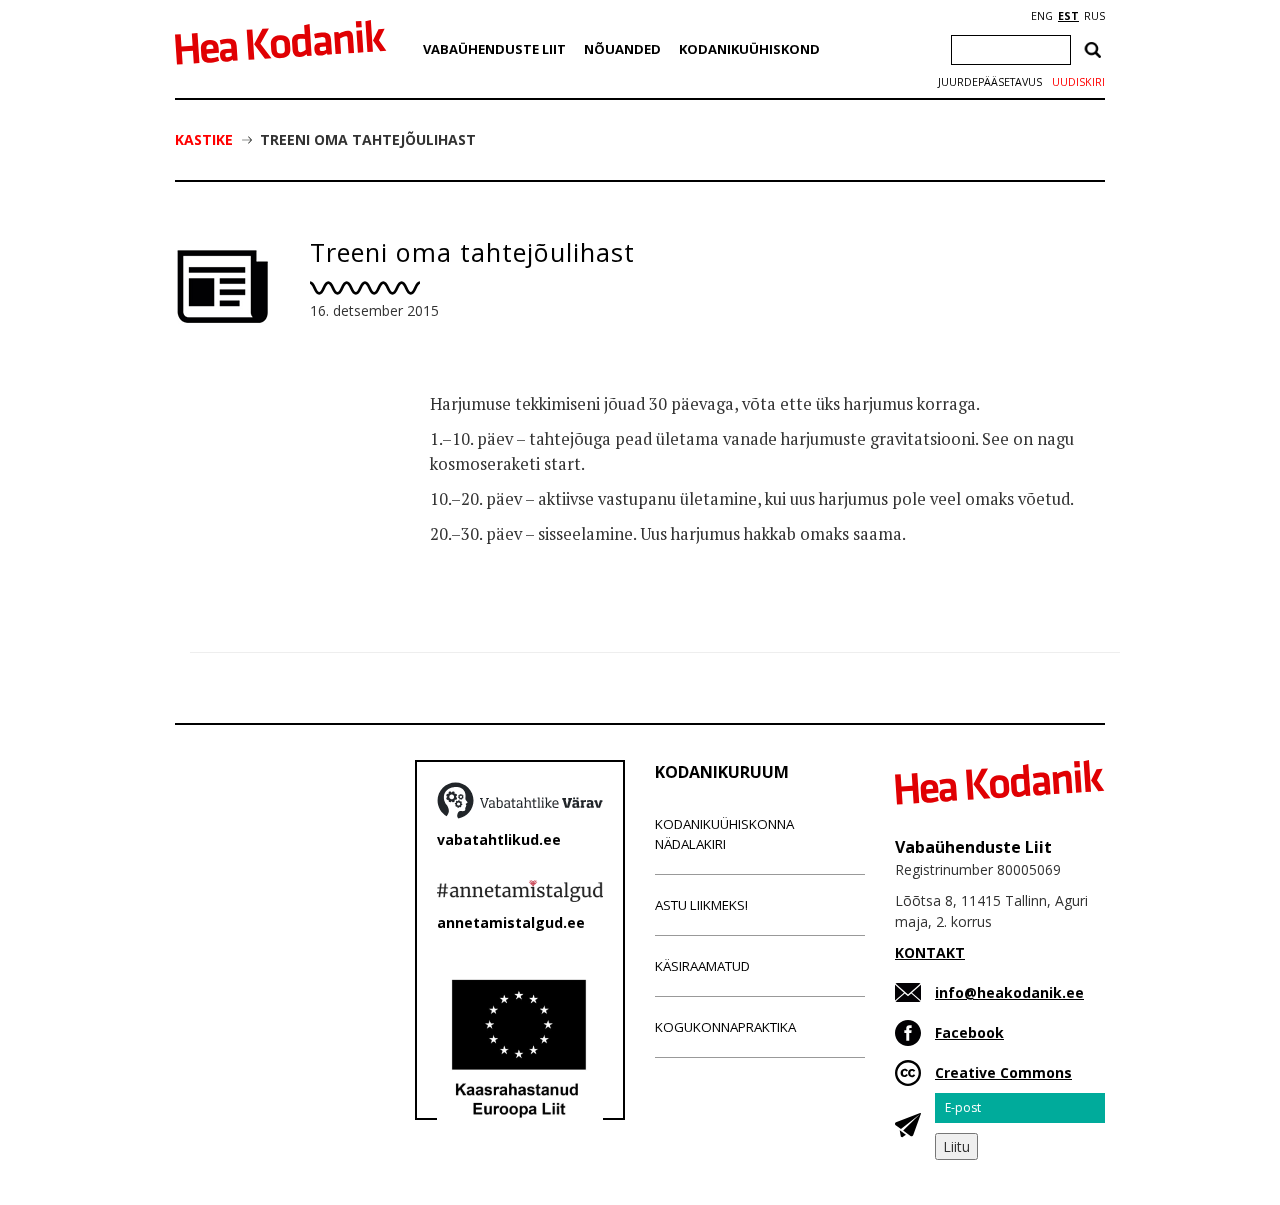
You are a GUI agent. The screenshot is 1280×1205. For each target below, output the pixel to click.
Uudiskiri (1078, 82)
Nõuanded (622, 49)
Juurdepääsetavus (990, 82)
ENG (1042, 16)
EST (1068, 16)
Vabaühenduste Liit (494, 49)
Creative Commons (1003, 1072)
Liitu (956, 1146)
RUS (1094, 16)
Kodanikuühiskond (749, 49)
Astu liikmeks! (701, 905)
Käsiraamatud (702, 966)
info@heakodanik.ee (1009, 992)
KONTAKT (930, 952)
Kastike (204, 139)
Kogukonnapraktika (725, 1027)
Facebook (969, 1032)
